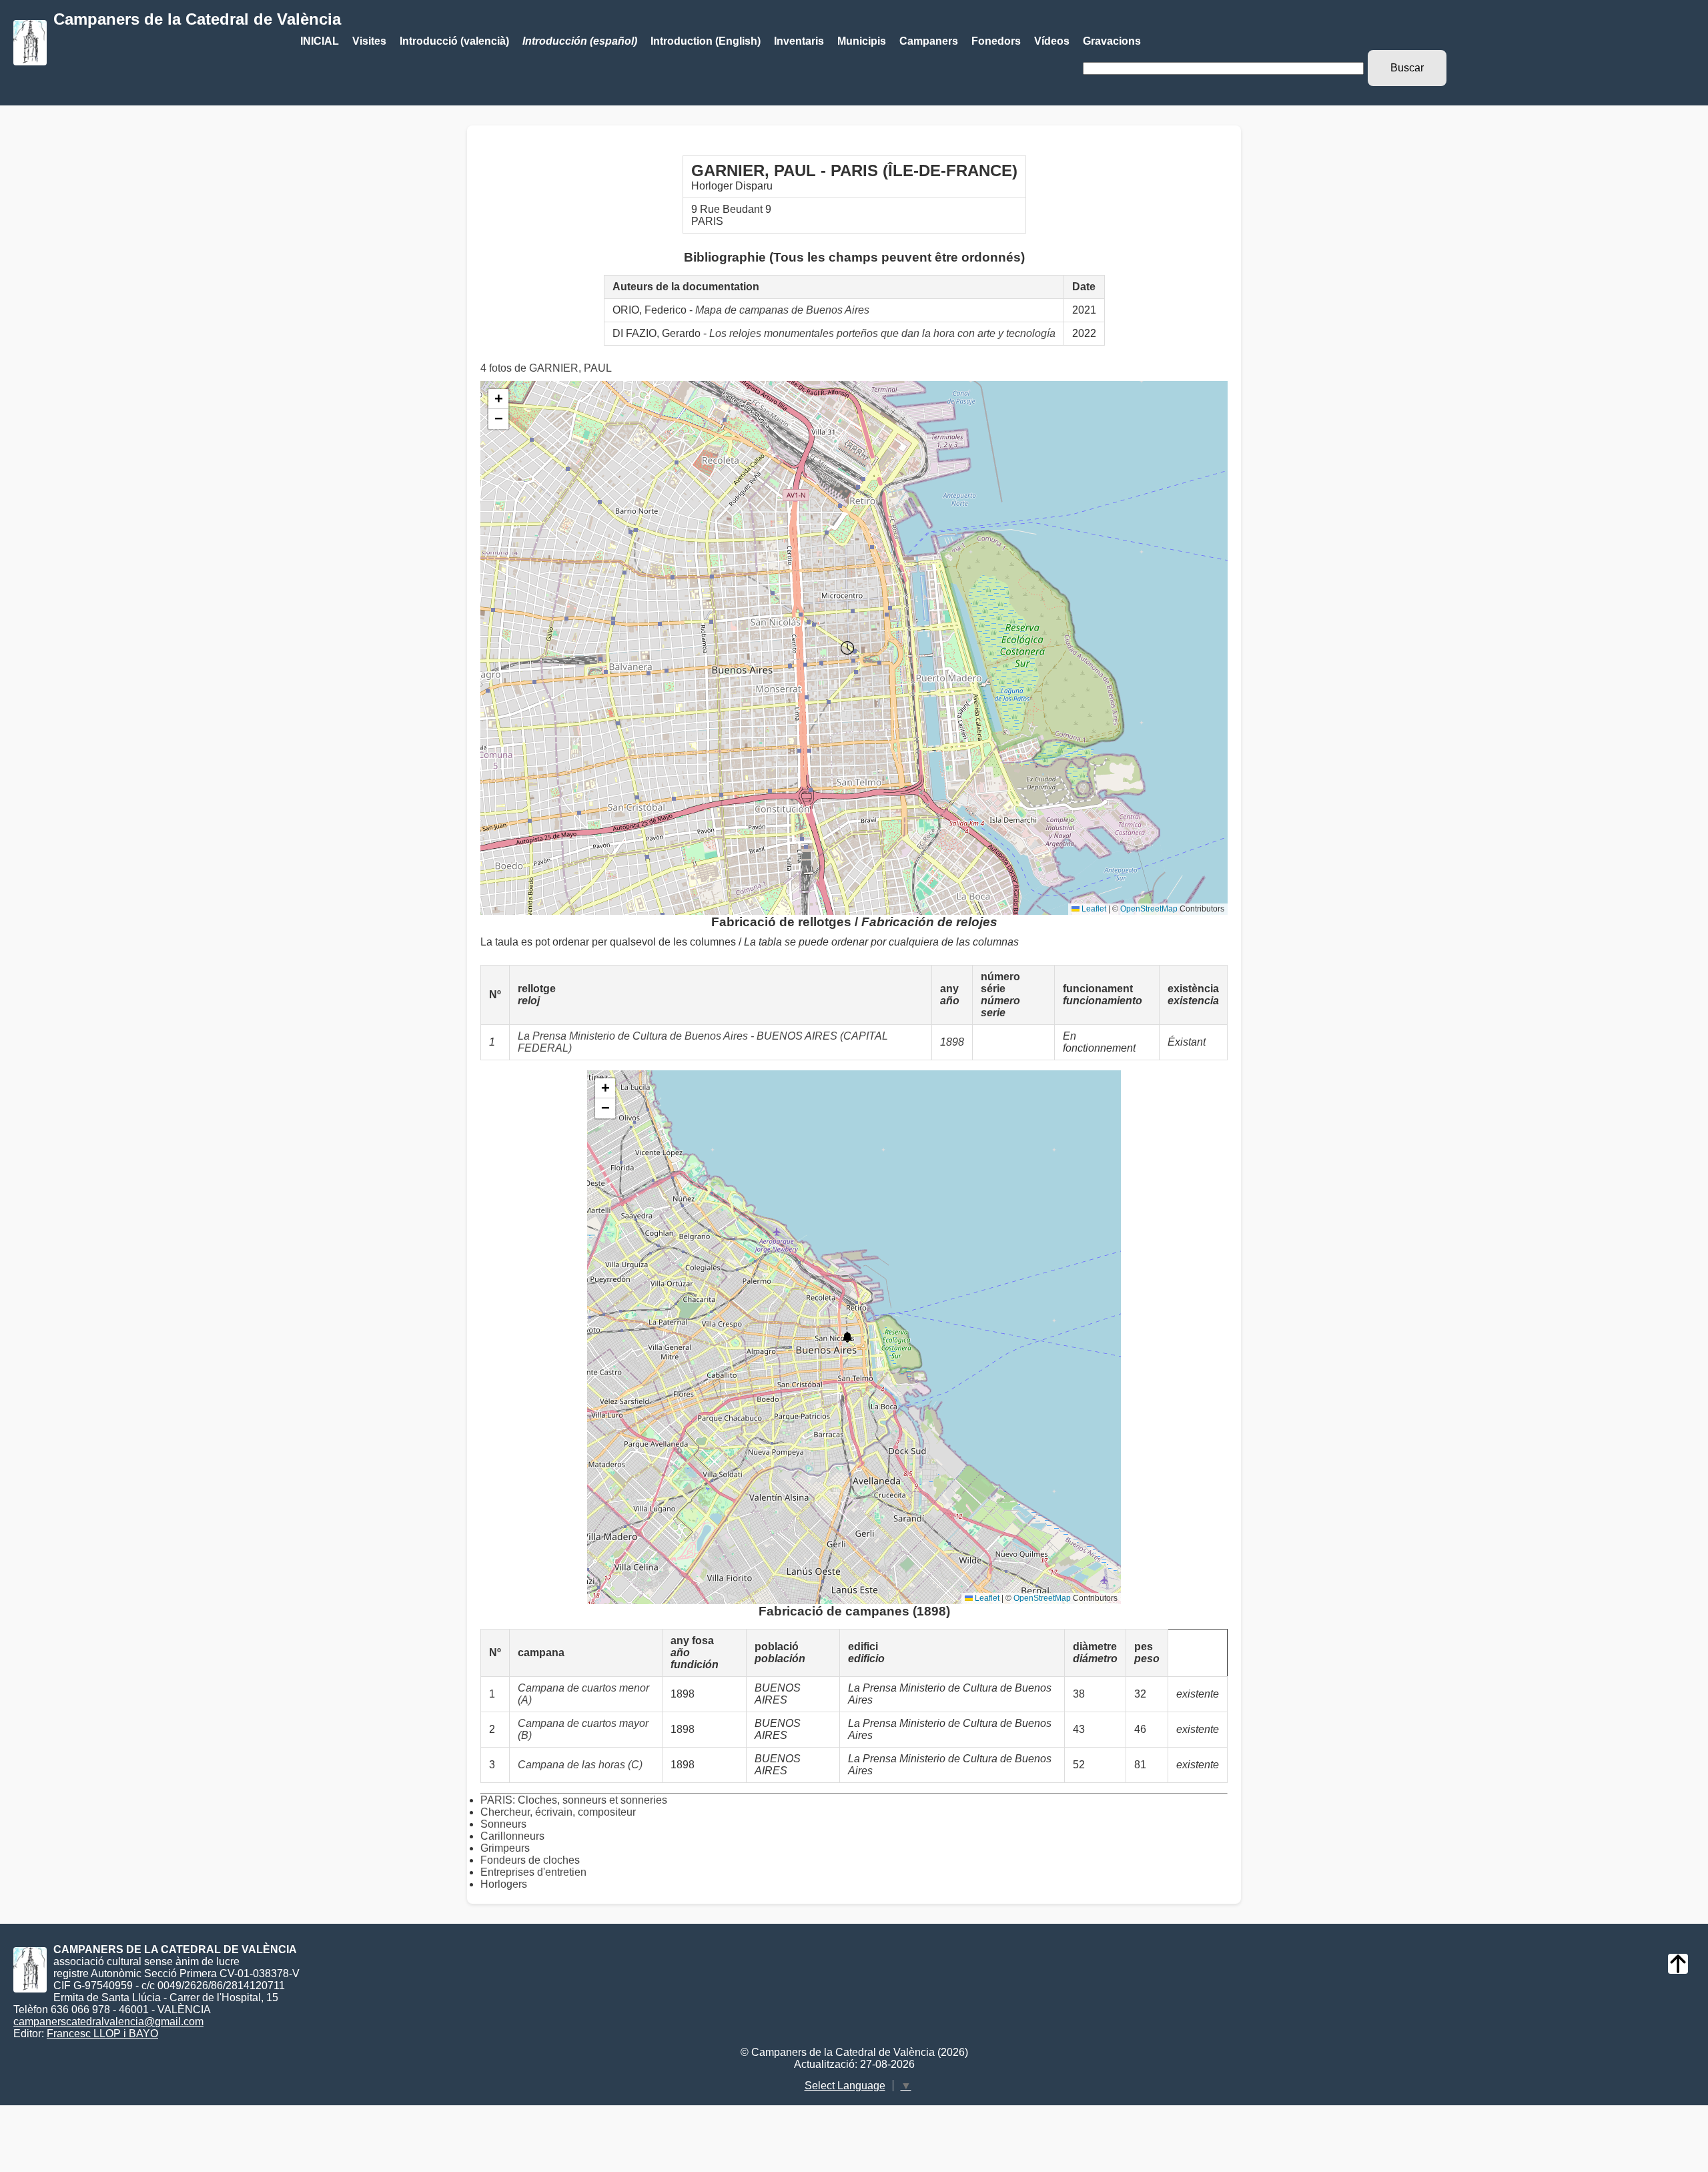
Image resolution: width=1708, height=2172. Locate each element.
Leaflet (1093, 909)
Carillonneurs (512, 1836)
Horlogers (504, 1884)
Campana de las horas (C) (580, 1765)
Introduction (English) (706, 41)
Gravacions (1112, 41)
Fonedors (996, 41)
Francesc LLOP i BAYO (102, 2034)
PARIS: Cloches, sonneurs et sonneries (574, 1800)
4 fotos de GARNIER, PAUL (546, 368)
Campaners (929, 41)
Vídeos (1052, 41)
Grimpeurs (505, 1848)
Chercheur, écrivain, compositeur (558, 1812)
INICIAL (320, 41)
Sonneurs (503, 1824)
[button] (847, 648)
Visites (369, 41)
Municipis (862, 41)
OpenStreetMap (1149, 909)
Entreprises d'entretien (533, 1872)
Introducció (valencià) (454, 41)
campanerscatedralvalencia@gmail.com (108, 2022)
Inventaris (799, 41)
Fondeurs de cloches (530, 1860)
